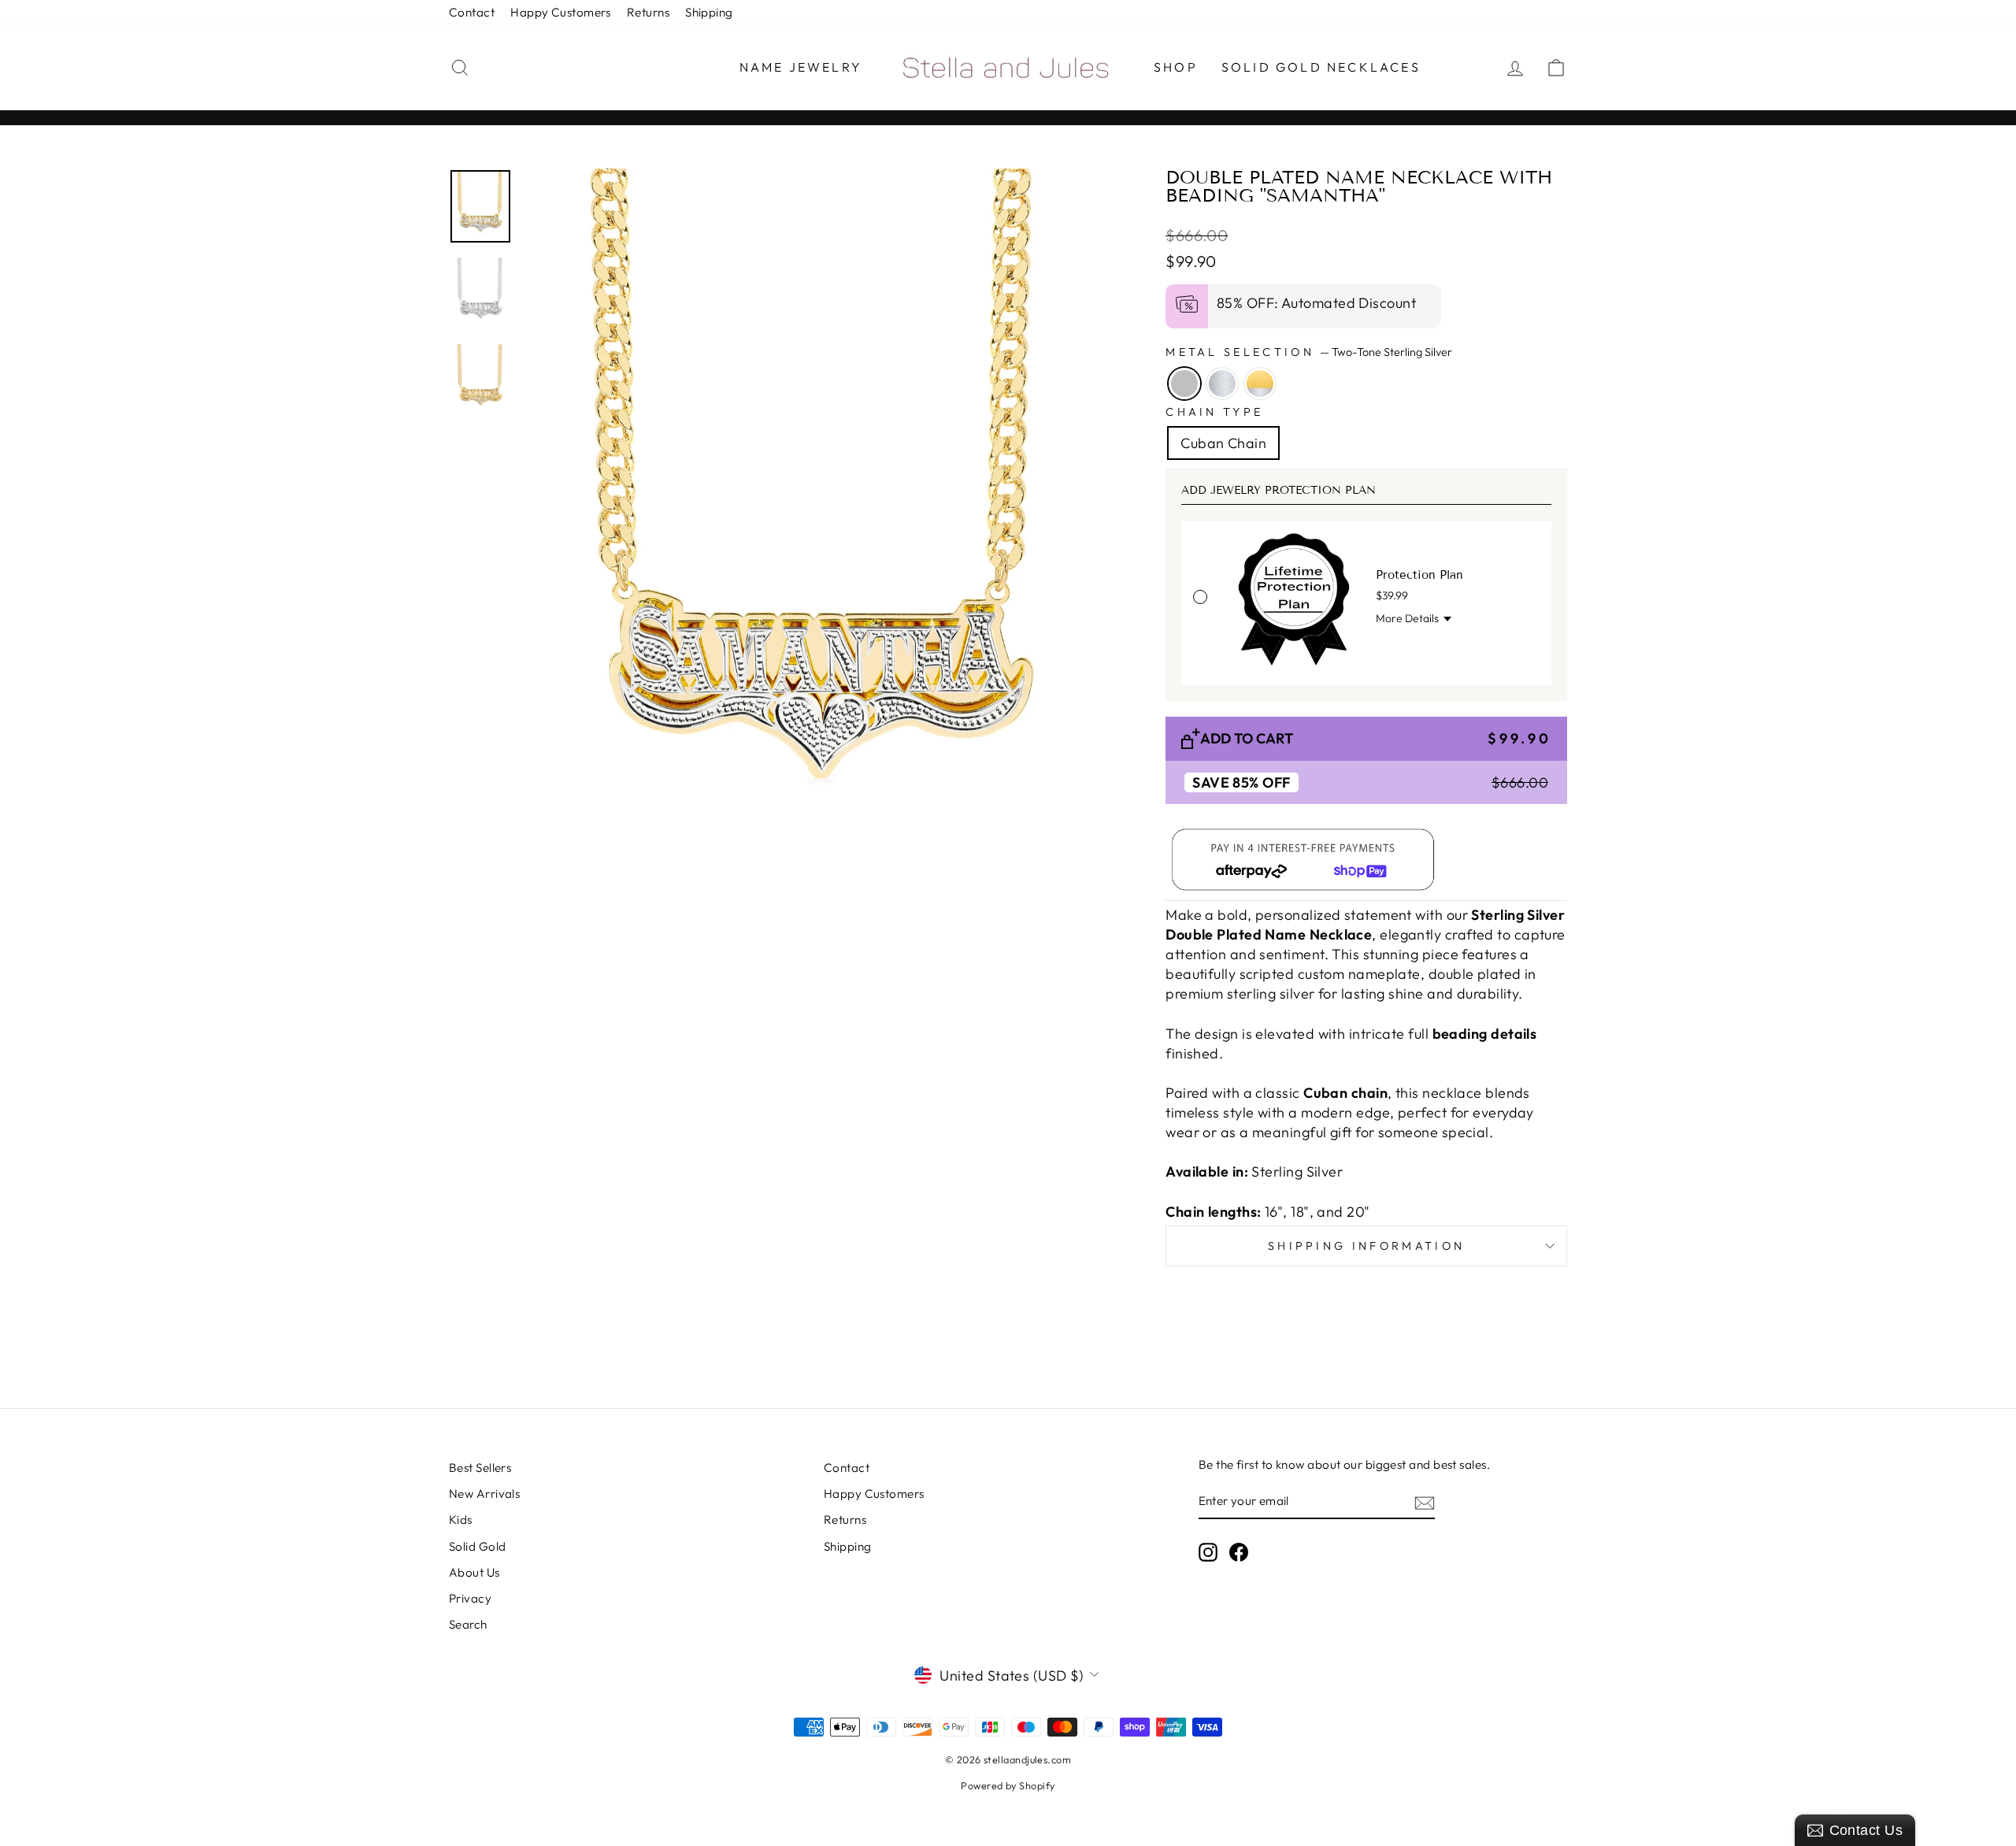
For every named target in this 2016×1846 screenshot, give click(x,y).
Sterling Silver (1222, 384)
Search (468, 1624)
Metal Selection (1309, 352)
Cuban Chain (1223, 443)
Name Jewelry (801, 67)
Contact (472, 12)
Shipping (709, 12)
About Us (474, 1572)
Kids (461, 1520)
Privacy (470, 1598)
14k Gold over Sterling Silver (1260, 384)
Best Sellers (480, 1468)
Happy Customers (561, 12)
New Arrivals (484, 1494)
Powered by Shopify (1008, 1785)
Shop (1176, 67)
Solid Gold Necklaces (1321, 67)
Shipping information (1366, 1246)
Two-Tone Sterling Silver (1184, 384)
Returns (648, 12)
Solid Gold (478, 1546)
